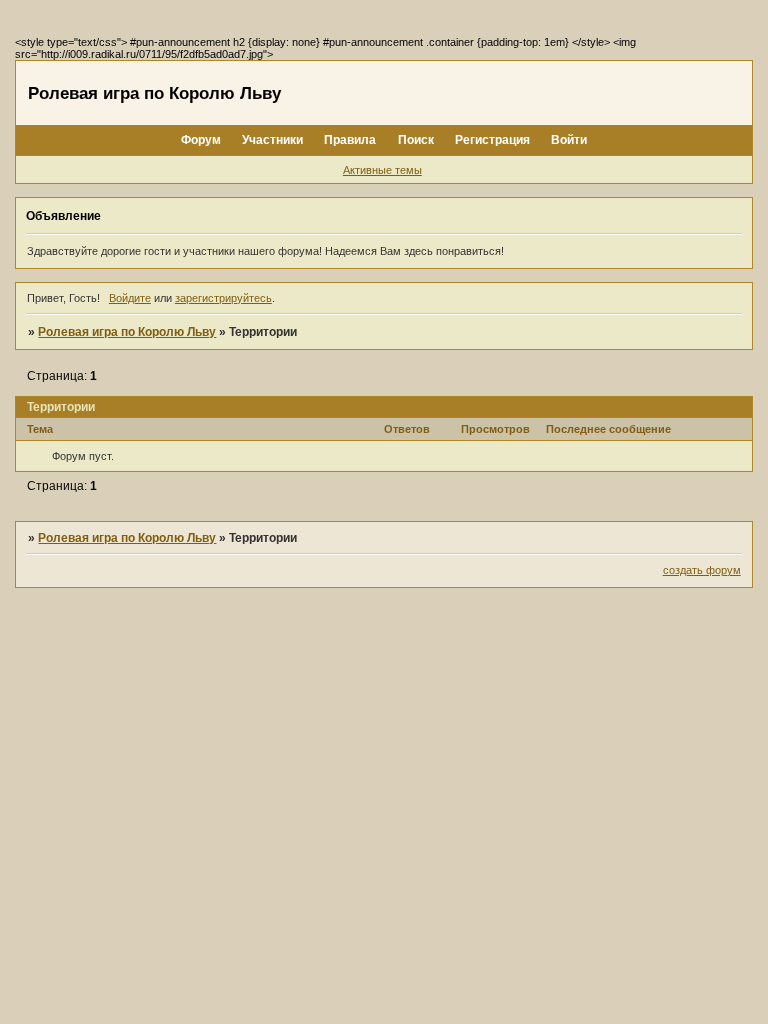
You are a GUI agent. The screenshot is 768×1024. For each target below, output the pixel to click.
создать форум (702, 570)
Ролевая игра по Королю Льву (127, 332)
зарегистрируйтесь (223, 298)
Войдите (130, 298)
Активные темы (382, 170)
